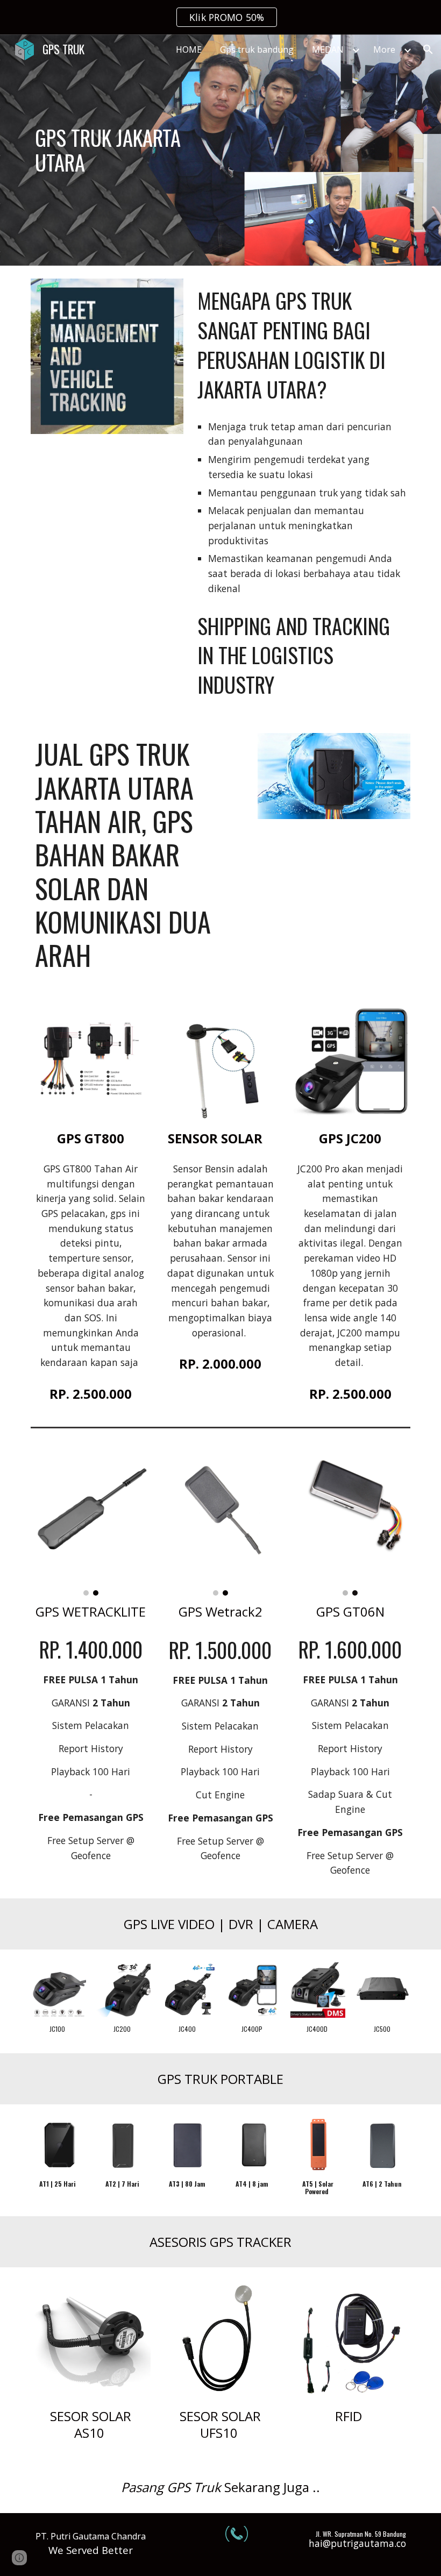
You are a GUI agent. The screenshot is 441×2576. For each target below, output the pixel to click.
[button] (428, 49)
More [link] (384, 49)
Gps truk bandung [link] (257, 49)
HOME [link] (189, 49)
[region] (220, 17)
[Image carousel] (91, 1520)
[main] (123, 150)
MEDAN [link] (328, 49)
